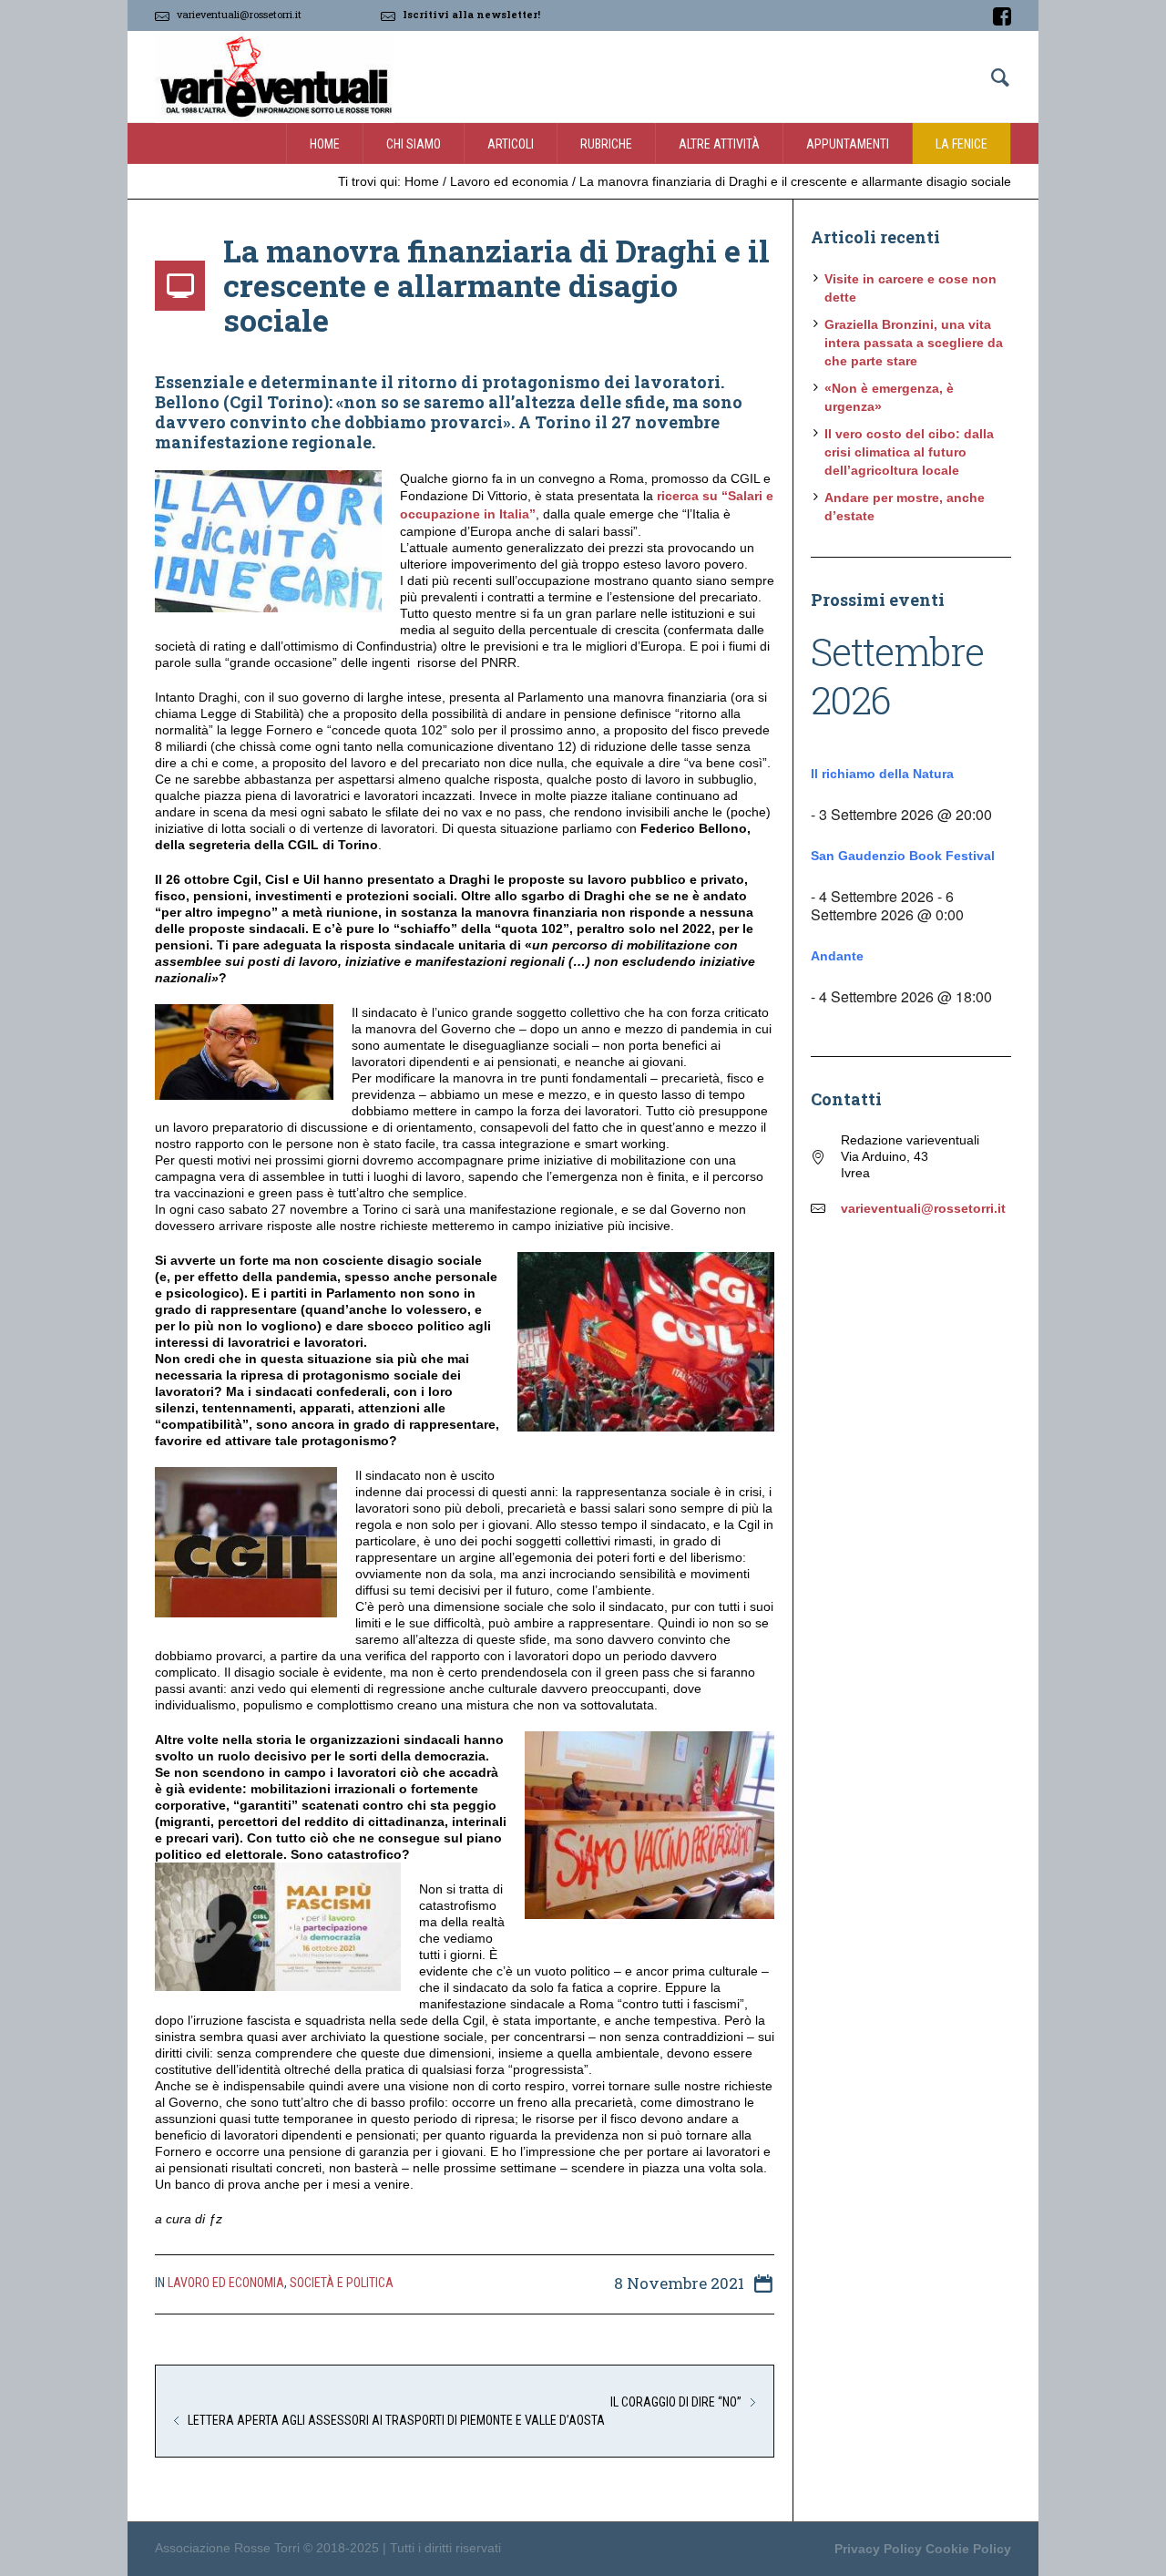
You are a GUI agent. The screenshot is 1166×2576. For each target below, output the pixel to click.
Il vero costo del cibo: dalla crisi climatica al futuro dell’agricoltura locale (909, 452)
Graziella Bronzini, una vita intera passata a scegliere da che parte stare (914, 343)
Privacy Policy (878, 2549)
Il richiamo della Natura (882, 774)
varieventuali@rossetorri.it (239, 14)
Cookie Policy (968, 2549)
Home (422, 181)
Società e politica (342, 2283)
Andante (837, 956)
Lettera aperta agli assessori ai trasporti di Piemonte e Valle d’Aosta (396, 2420)
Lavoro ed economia (509, 181)
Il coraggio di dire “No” (676, 2402)
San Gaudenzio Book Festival (903, 856)
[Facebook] (1002, 16)
